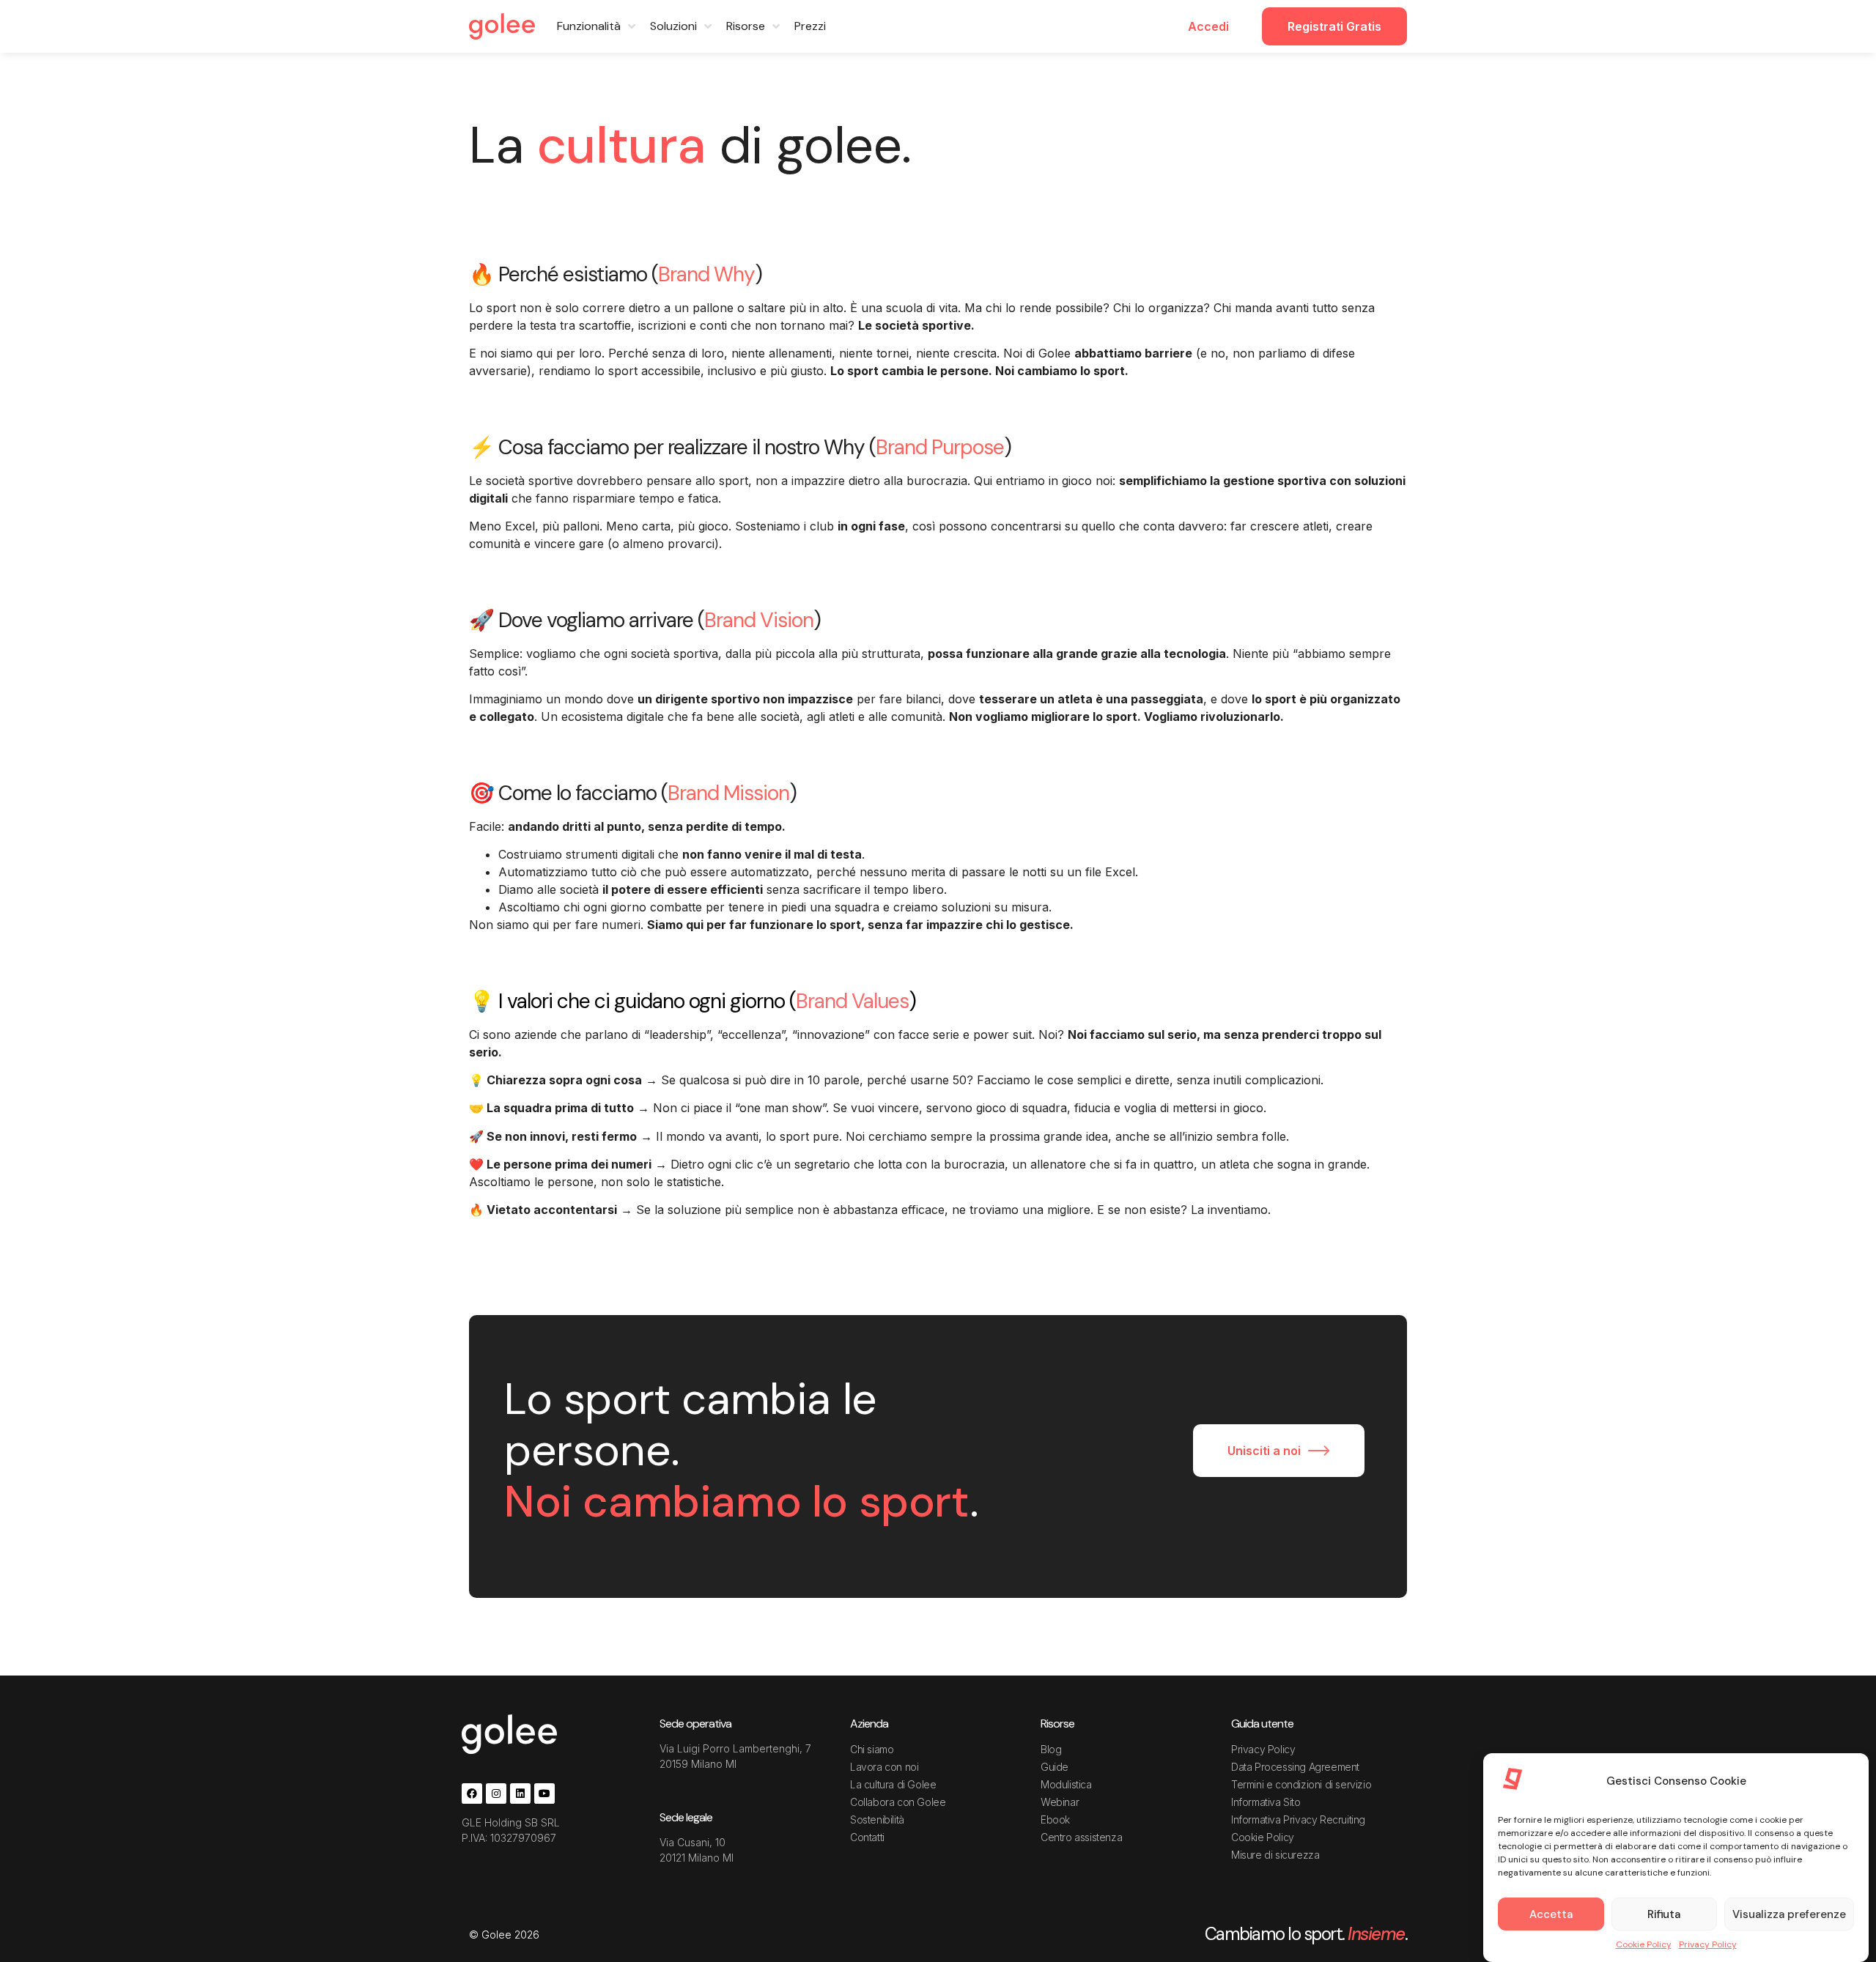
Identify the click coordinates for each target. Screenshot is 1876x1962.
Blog (1051, 1749)
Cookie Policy (1644, 1944)
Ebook (1055, 1820)
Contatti (867, 1837)
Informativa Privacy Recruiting (1298, 1820)
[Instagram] (496, 1793)
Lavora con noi (884, 1767)
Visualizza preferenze (1789, 1914)
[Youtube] (544, 1793)
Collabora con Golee (898, 1802)
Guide (1055, 1767)
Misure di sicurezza (1275, 1855)
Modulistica (1066, 1784)
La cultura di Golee (893, 1784)
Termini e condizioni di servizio (1301, 1784)
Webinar (1060, 1802)
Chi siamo (872, 1749)
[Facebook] (472, 1793)
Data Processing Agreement (1295, 1767)
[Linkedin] (520, 1793)
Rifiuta (1664, 1914)
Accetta (1551, 1914)
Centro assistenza (1081, 1837)
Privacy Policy (1708, 1944)
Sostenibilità (877, 1820)
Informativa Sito (1266, 1802)
